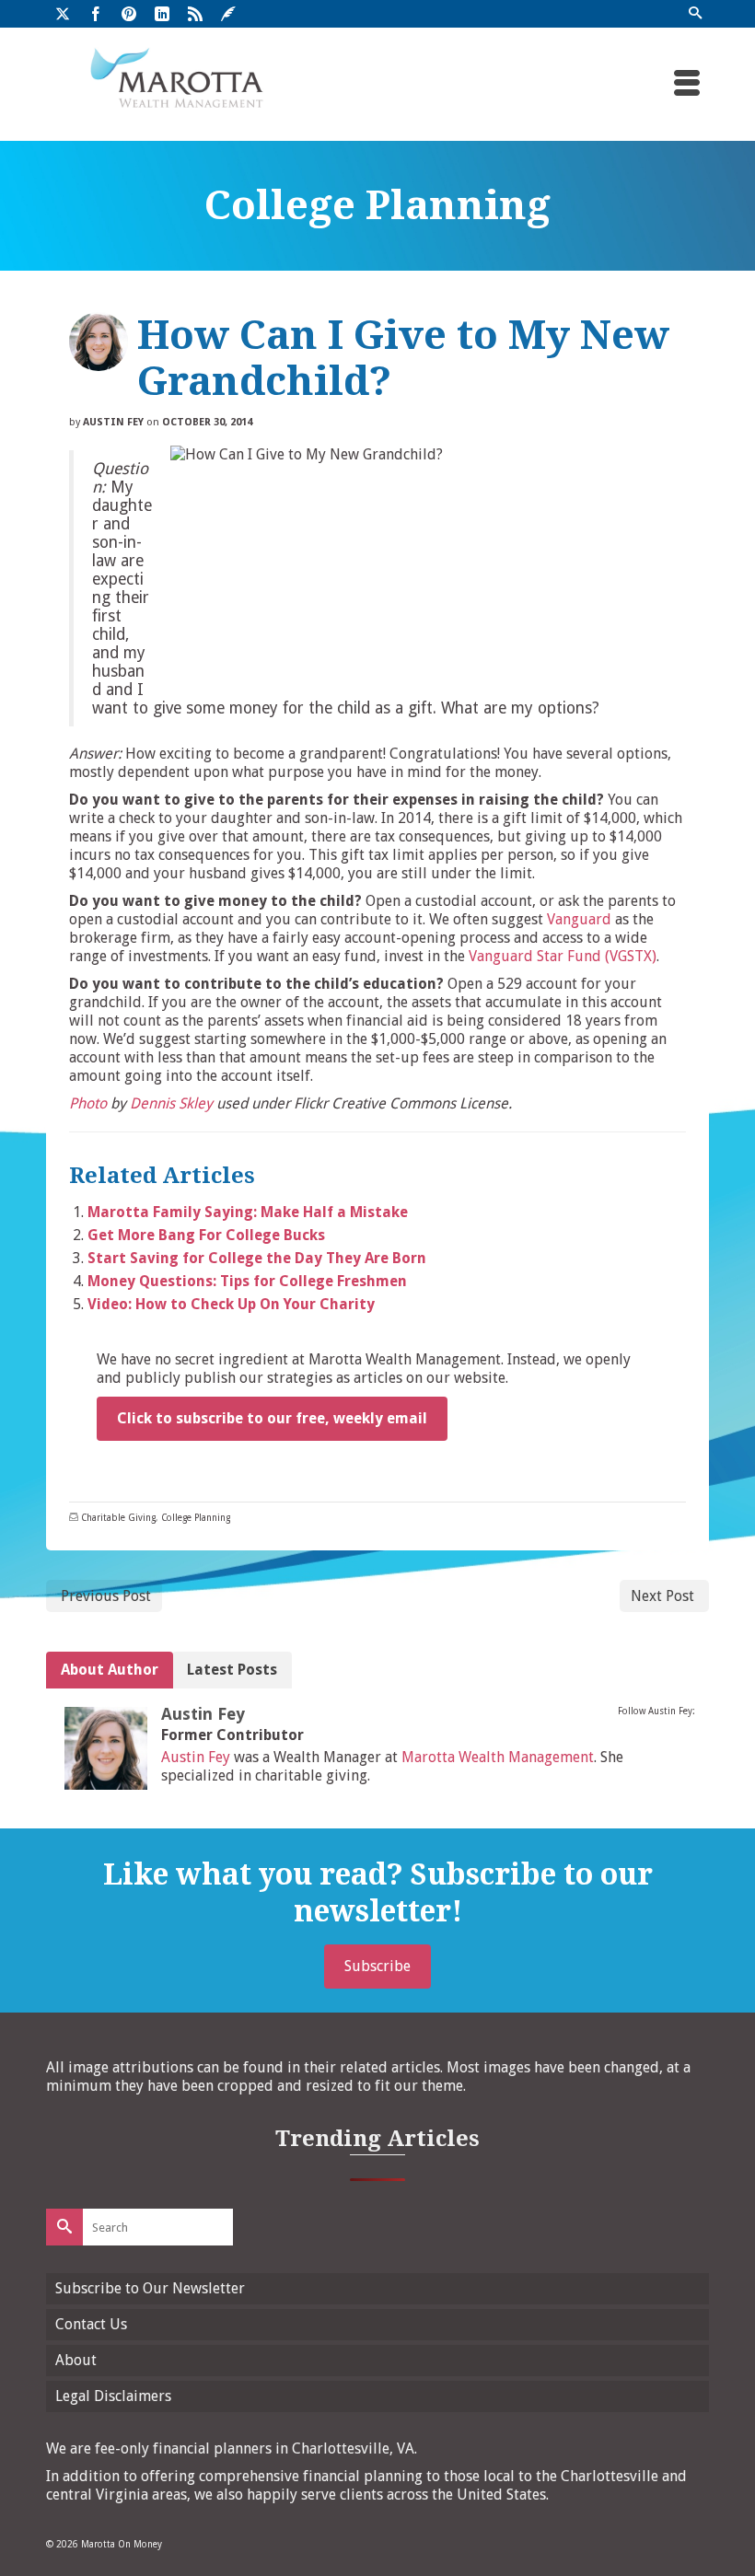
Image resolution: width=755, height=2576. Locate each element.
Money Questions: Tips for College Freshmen (247, 1281)
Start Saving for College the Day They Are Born (257, 1258)
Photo (88, 1103)
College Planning (196, 1518)
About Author (110, 1670)
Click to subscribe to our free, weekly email (272, 1418)
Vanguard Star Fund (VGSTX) (563, 956)
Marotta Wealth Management (498, 1757)
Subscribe (377, 1966)
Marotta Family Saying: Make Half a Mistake (248, 1212)
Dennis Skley (171, 1103)
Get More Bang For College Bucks (206, 1235)
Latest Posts (232, 1670)
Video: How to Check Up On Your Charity (231, 1304)
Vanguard (579, 919)
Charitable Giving (118, 1518)
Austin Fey (113, 422)
